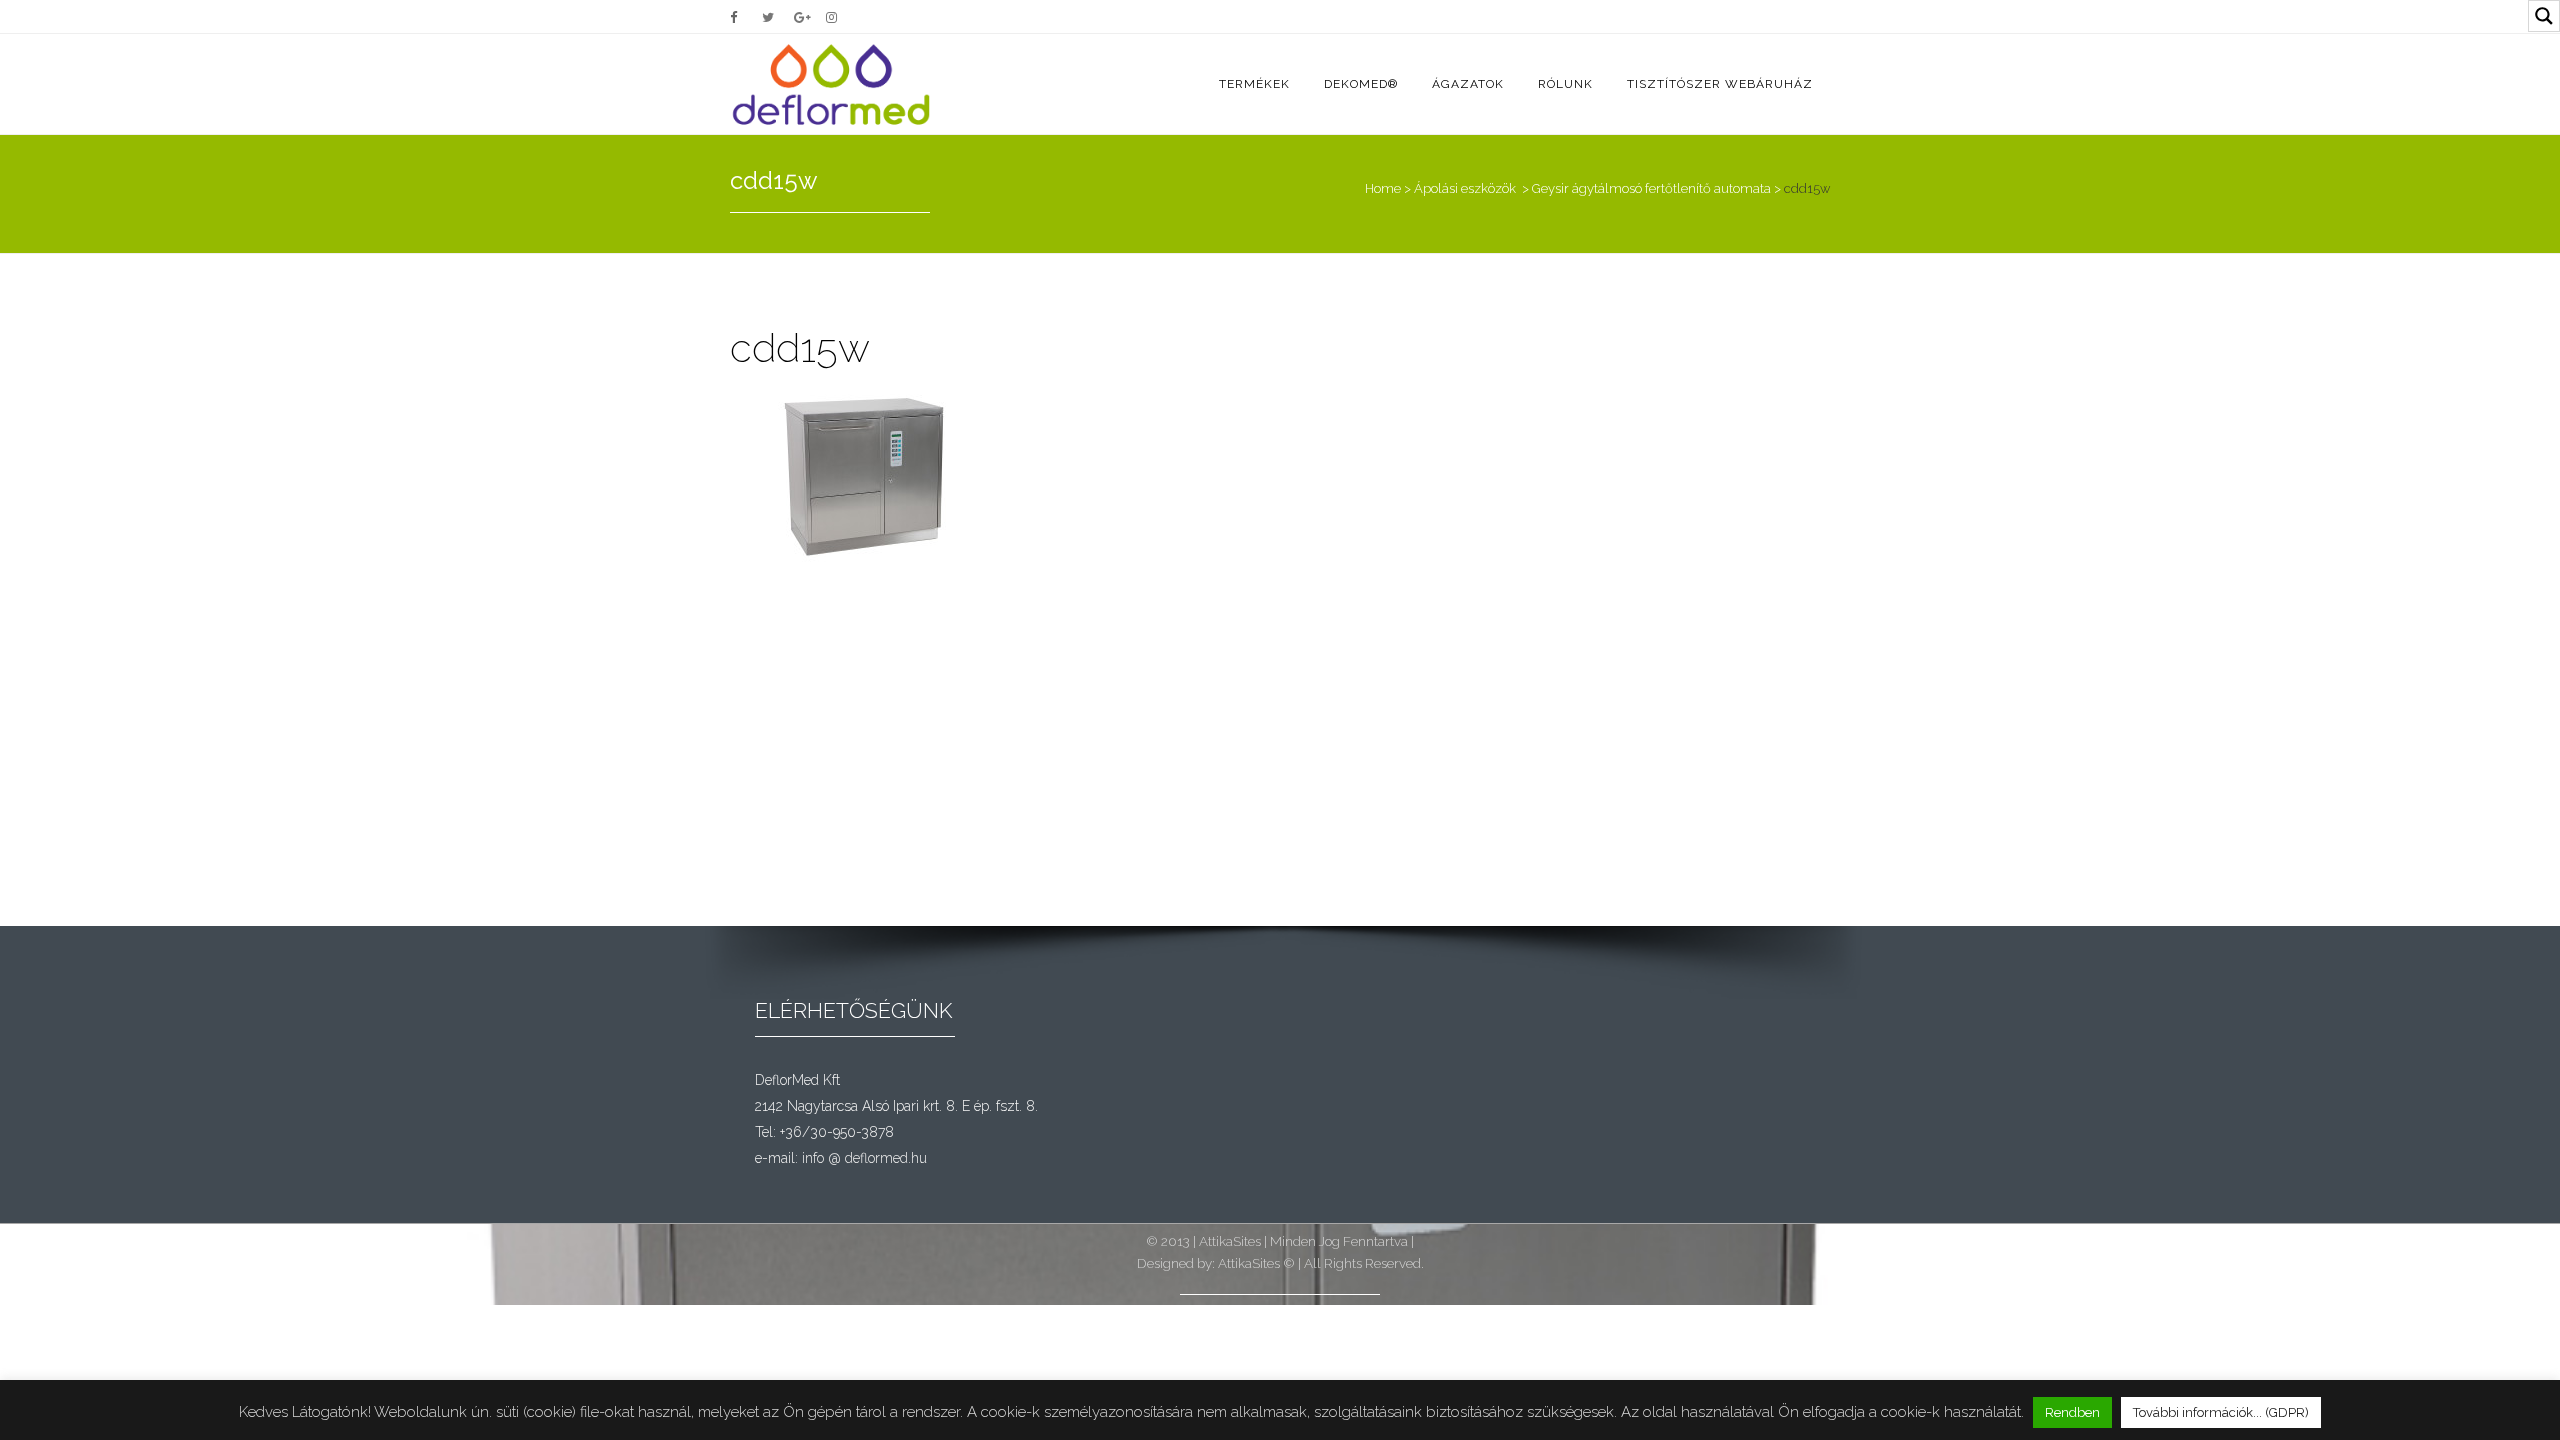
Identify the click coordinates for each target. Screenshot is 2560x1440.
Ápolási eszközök (1465, 188)
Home (1383, 188)
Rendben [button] (2072, 1412)
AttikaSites (1230, 1241)
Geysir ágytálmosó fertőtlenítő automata (1651, 188)
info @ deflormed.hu (864, 1158)
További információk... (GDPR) (2221, 1412)
